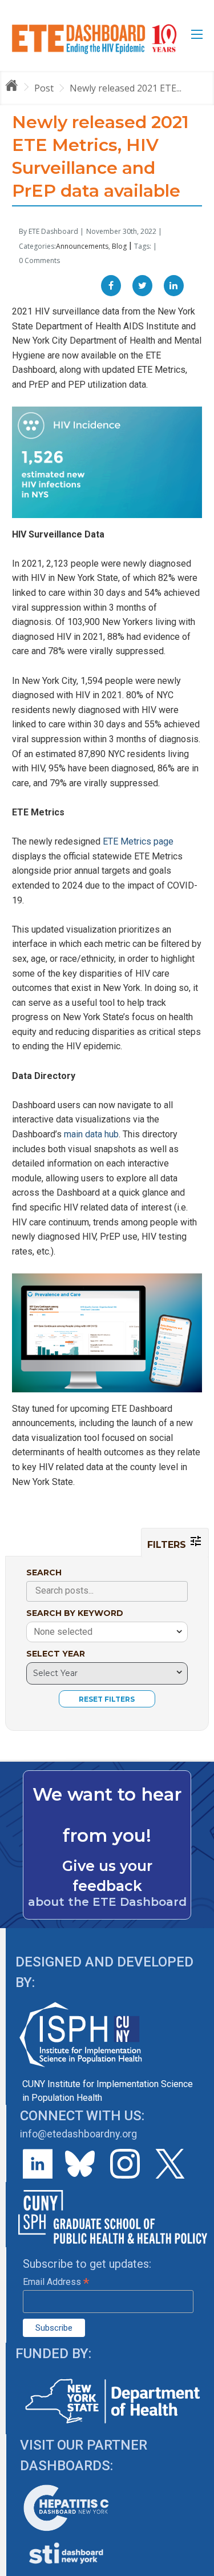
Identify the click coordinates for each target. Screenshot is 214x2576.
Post (44, 88)
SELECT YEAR (56, 1654)
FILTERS (168, 1545)
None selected (63, 1632)
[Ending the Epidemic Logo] (94, 39)
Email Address (56, 2282)
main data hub (91, 1134)
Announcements (82, 246)
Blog (119, 246)
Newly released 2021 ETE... (126, 88)
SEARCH (44, 1572)
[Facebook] (111, 286)
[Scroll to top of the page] (197, 2567)
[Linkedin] (174, 286)
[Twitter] (142, 286)
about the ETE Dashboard (107, 1902)
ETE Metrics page (138, 841)
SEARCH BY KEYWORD (75, 1613)
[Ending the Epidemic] (17, 87)
